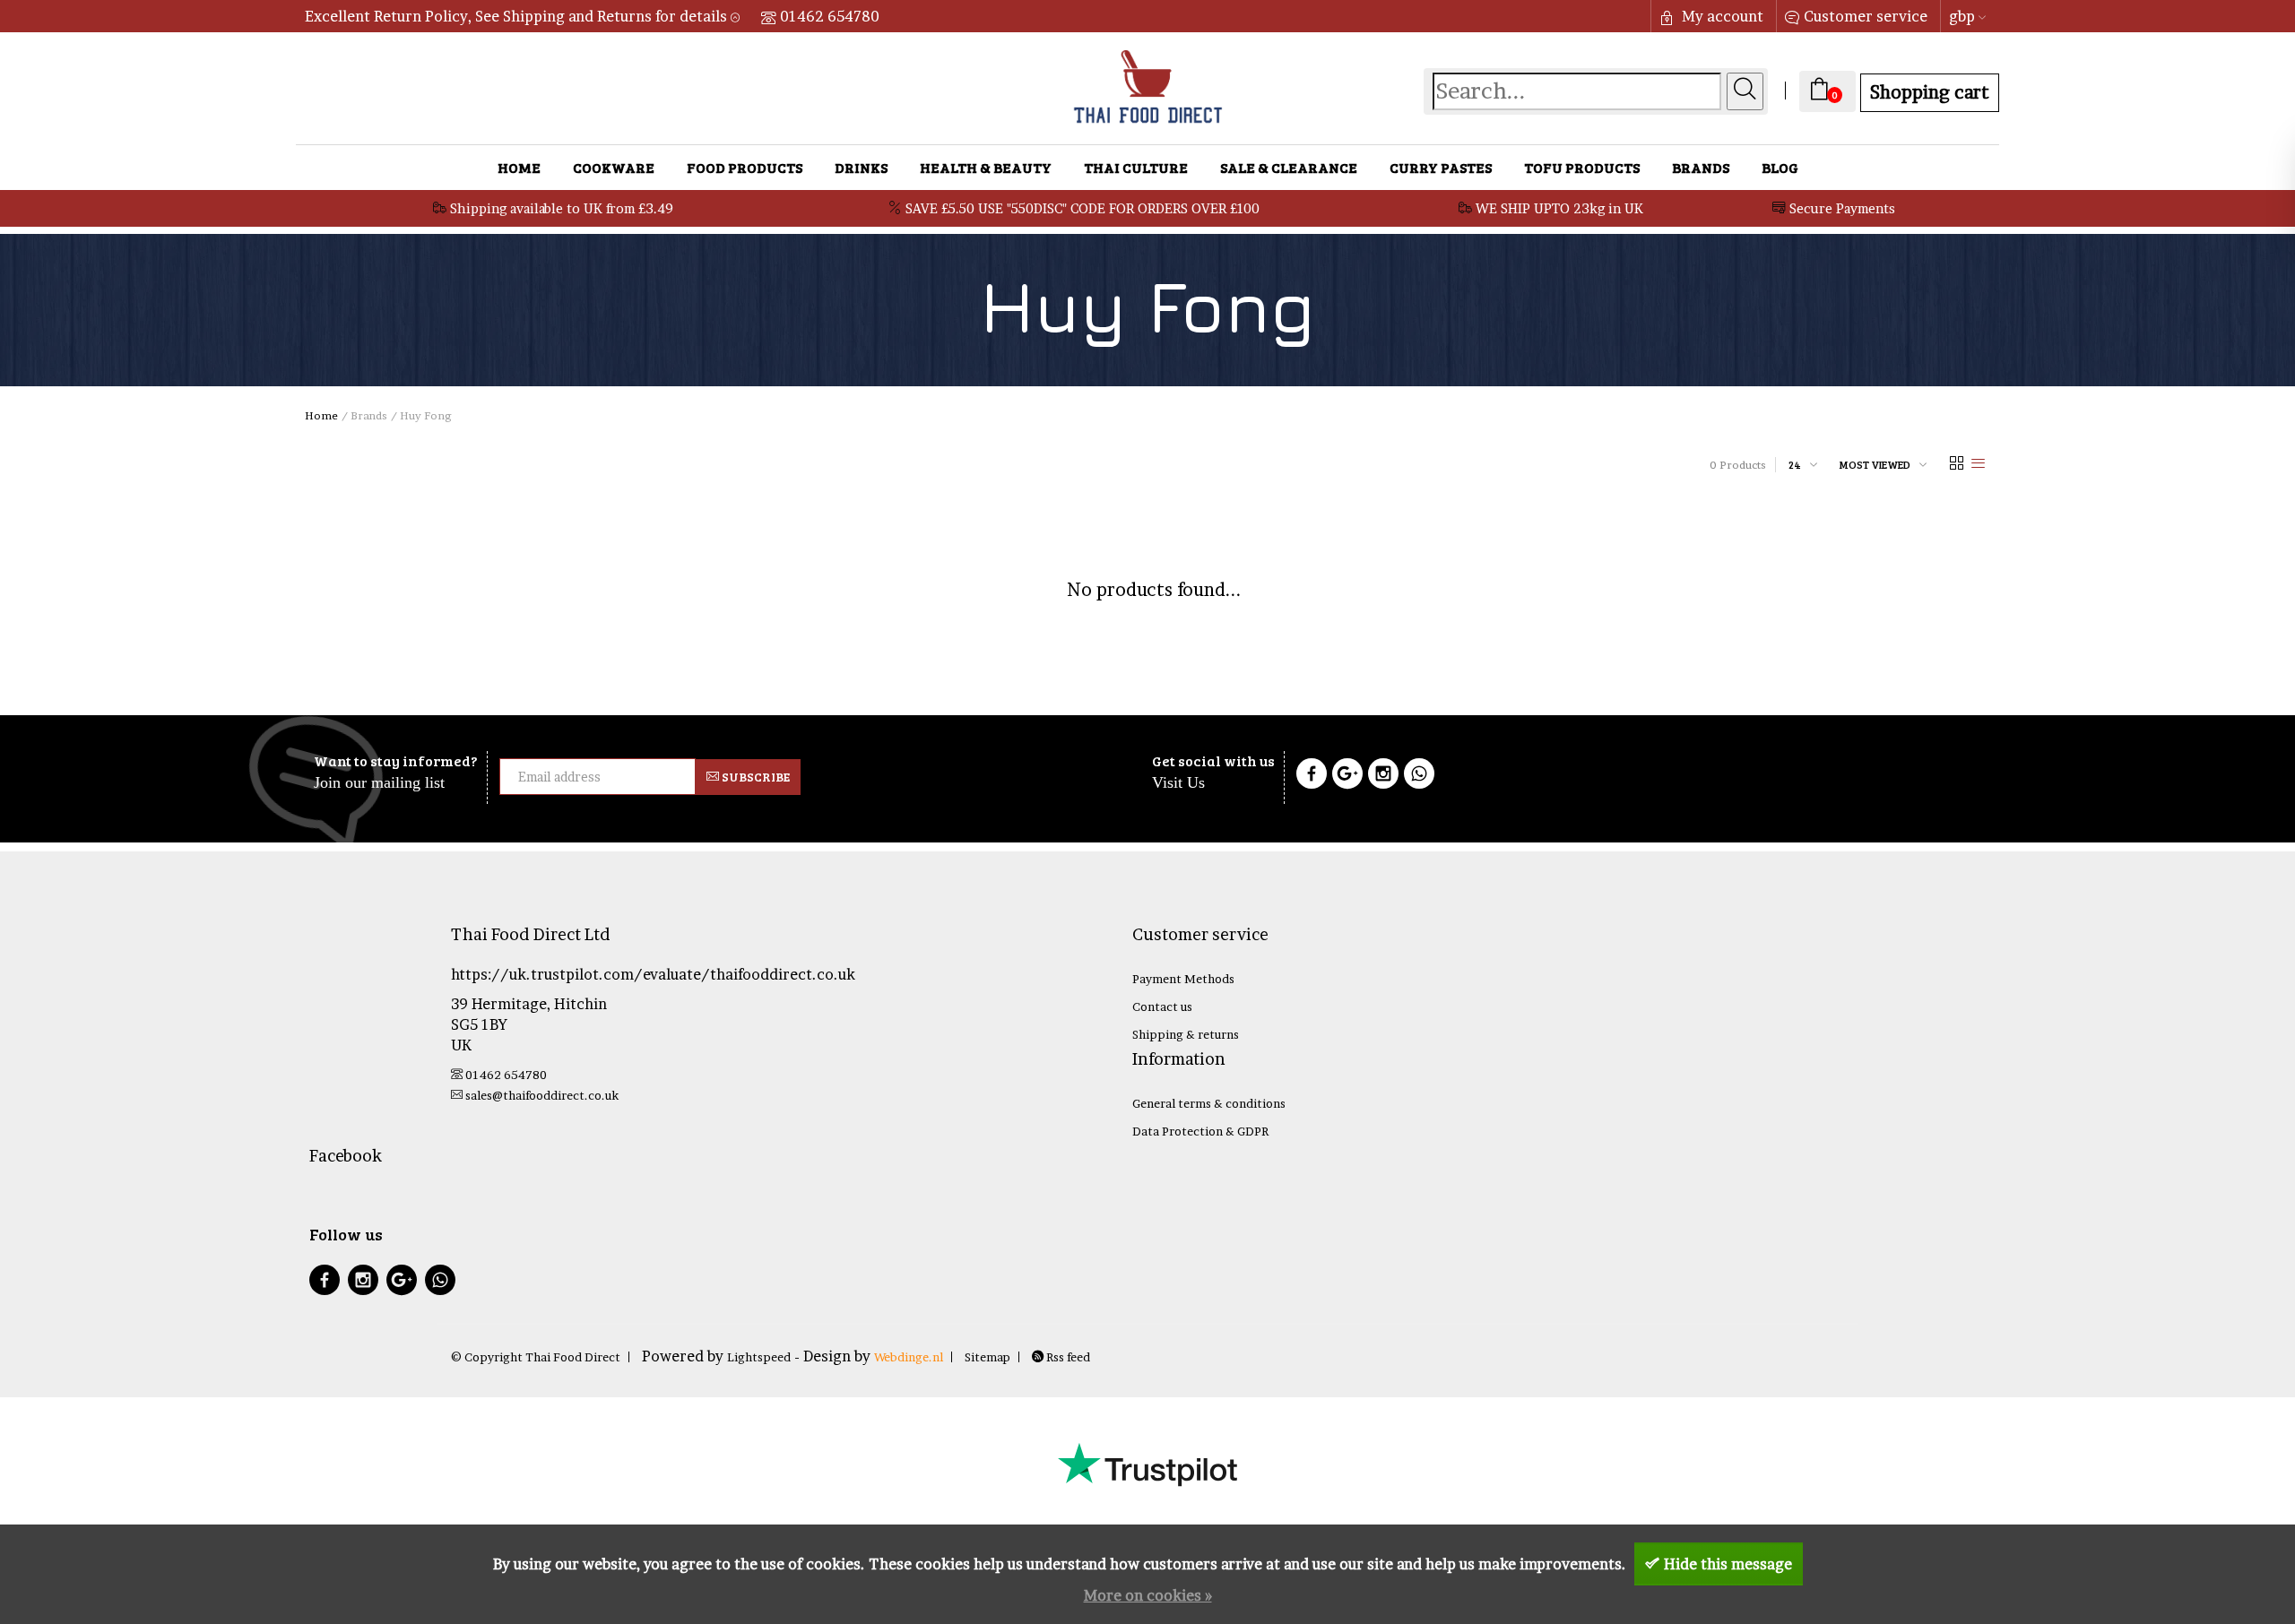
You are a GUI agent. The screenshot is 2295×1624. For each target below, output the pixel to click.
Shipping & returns (1186, 1034)
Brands (1701, 167)
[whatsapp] (440, 1282)
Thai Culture (1136, 167)
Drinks (861, 167)
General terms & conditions (1209, 1103)
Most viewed (1875, 464)
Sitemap (987, 1357)
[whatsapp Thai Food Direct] (1419, 776)
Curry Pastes (1441, 167)
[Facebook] (1312, 776)
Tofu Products (1582, 167)
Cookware (614, 167)
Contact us (1162, 1006)
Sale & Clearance (1289, 167)
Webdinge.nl (909, 1357)
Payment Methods (1183, 979)
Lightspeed (759, 1357)
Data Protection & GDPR (1200, 1131)
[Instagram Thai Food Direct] (1383, 776)
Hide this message (1728, 1564)
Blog (1780, 167)
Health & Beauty (986, 167)
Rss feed (1067, 1357)
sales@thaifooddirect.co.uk (542, 1095)
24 (1795, 464)
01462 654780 (830, 16)
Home (519, 167)
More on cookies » (1148, 1595)
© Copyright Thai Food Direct (536, 1357)
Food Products (745, 167)
